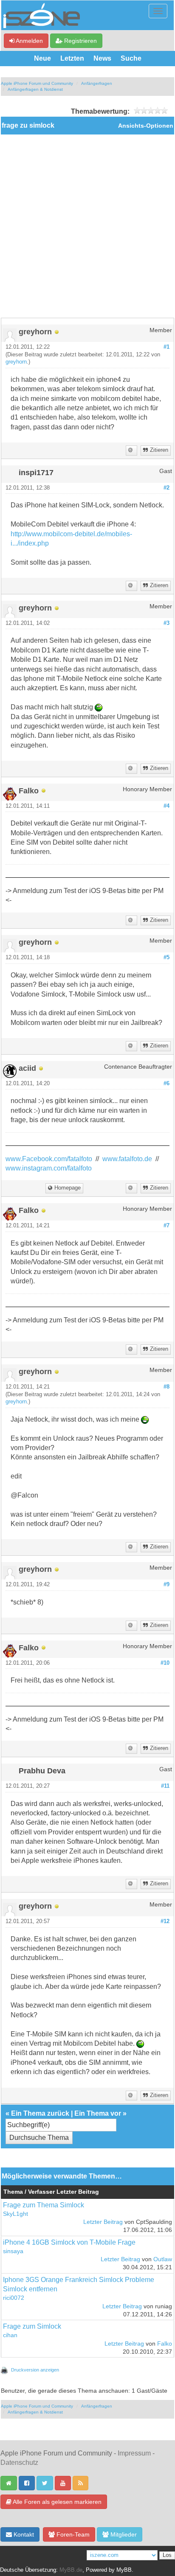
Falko (165, 2344)
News (102, 58)
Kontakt (23, 2534)
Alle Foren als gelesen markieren (56, 2502)
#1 (167, 347)
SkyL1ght (16, 2214)
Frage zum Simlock (32, 2326)
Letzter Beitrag (103, 2222)
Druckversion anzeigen (35, 2370)
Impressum (134, 2453)
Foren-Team (72, 2534)
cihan (10, 2335)
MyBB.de (71, 2570)
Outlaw (163, 2259)
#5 (167, 958)
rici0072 (14, 2298)
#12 (165, 1921)
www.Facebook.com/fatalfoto (49, 1159)
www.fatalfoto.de (127, 1159)
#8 (167, 1387)
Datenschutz (19, 2463)
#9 (167, 1585)
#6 (167, 1084)
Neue (42, 58)
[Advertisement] (87, 226)
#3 (167, 623)
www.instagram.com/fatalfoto (49, 1168)
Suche (131, 58)
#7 (167, 1226)
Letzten (72, 58)
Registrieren (80, 41)
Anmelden (29, 41)
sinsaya (13, 2251)
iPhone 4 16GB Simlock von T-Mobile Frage (69, 2242)
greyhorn (16, 362)
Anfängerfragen (97, 83)
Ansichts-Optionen (146, 126)
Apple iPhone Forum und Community (37, 83)
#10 (165, 1663)
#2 (167, 488)
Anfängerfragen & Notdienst (35, 89)
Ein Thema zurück (40, 2113)
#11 (165, 1786)
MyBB (124, 2570)
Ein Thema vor (98, 2113)
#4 (167, 806)
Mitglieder (123, 2534)
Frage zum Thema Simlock (44, 2205)
